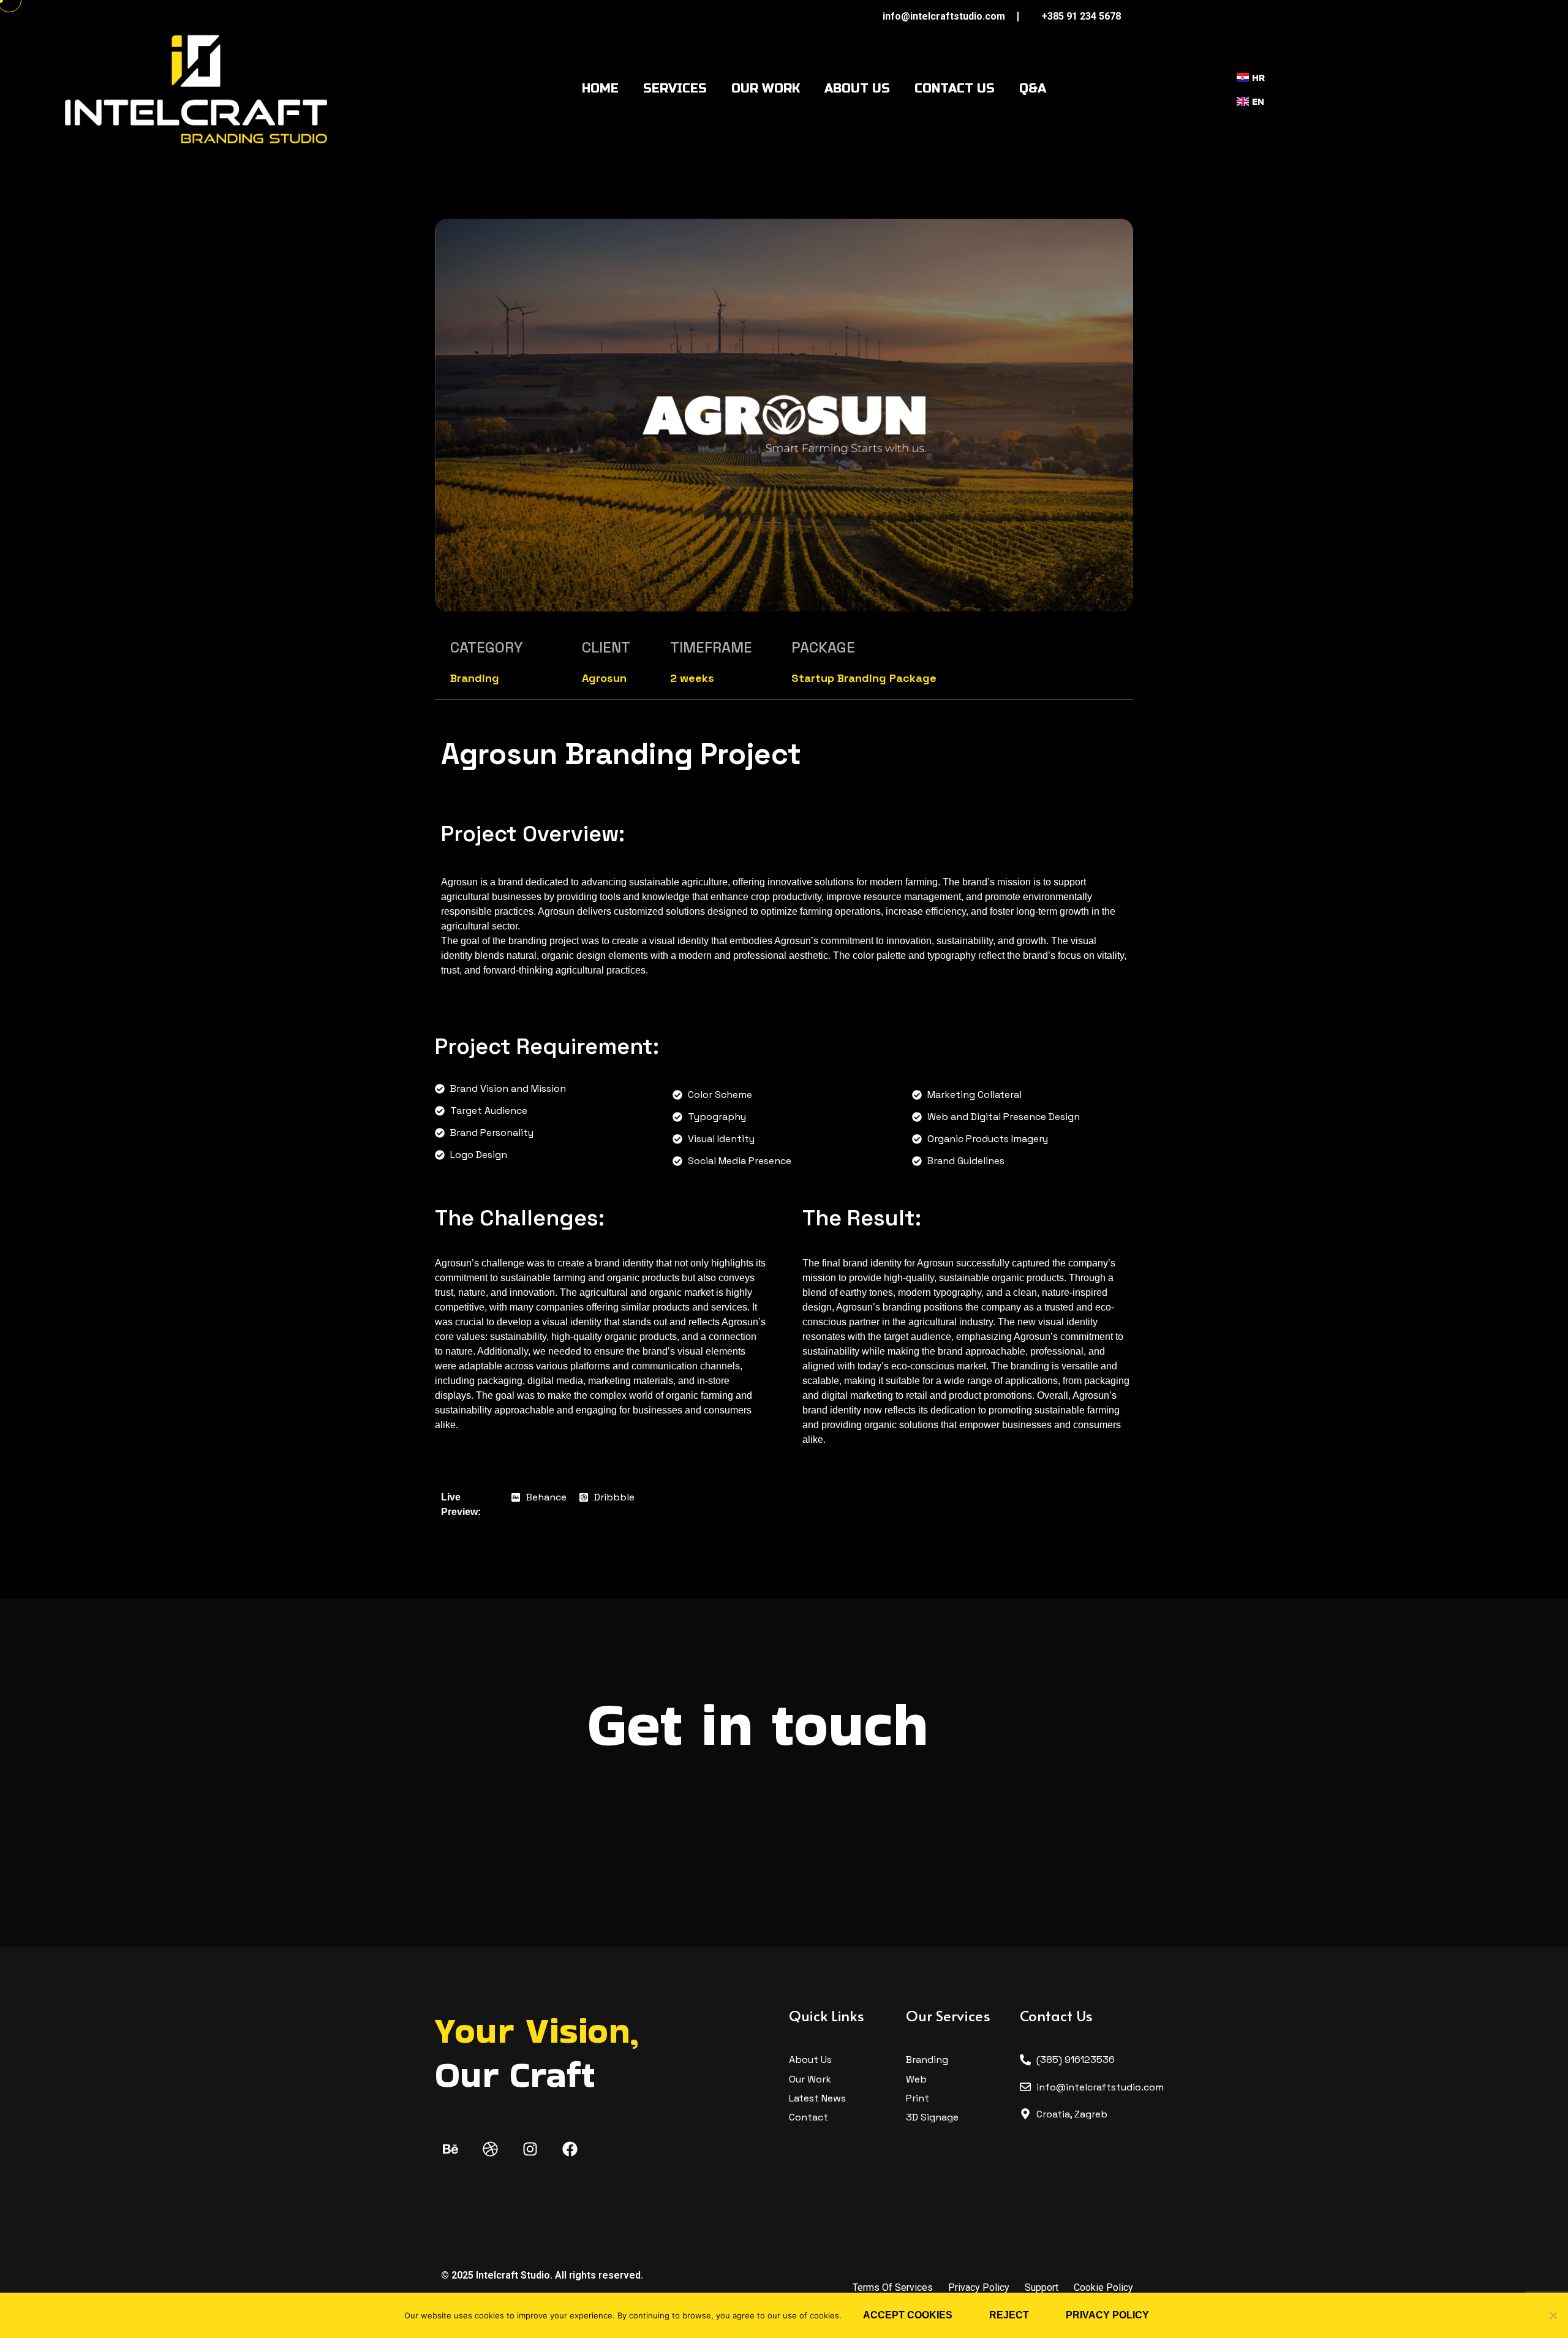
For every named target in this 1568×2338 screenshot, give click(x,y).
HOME (600, 89)
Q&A (1033, 89)
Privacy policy (1107, 2315)
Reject (1009, 2315)
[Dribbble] (490, 2149)
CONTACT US (955, 89)
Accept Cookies (908, 2315)
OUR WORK (766, 89)
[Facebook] (570, 2149)
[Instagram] (530, 2149)
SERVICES (675, 89)
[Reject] (1553, 2315)
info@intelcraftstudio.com (944, 16)
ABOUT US (857, 89)
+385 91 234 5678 (1081, 16)
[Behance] (450, 2149)
